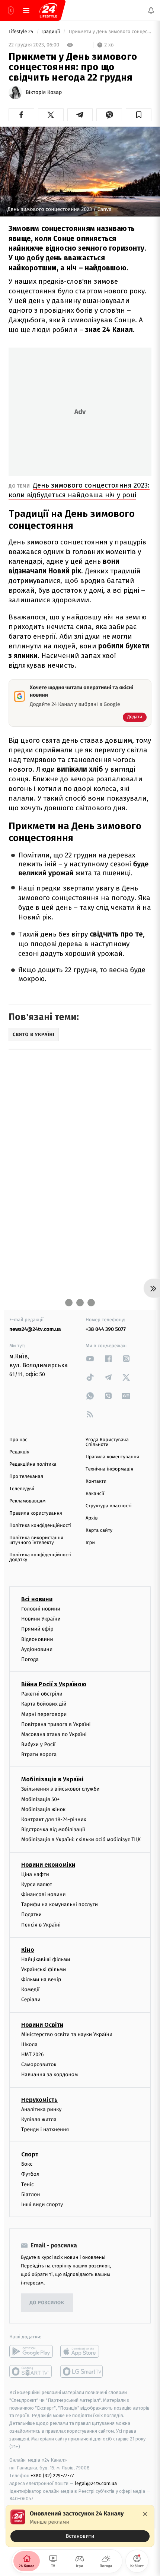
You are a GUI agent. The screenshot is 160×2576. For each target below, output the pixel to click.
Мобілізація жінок (43, 1809)
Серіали (31, 1999)
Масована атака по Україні (54, 1734)
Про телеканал (26, 1477)
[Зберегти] (139, 115)
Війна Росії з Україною (54, 1684)
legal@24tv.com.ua (96, 2483)
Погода (30, 1659)
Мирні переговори (44, 1714)
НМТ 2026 (33, 2054)
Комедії (30, 1989)
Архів (92, 1518)
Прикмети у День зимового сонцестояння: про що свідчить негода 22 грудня (109, 32)
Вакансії (95, 1494)
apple (82, 2351)
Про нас (18, 1440)
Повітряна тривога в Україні (56, 1724)
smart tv (31, 2371)
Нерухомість (39, 2099)
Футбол (30, 2174)
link (90, 1359)
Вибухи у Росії (38, 1744)
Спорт (30, 2154)
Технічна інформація (109, 1469)
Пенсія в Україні (41, 1924)
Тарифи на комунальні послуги (60, 1904)
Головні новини (41, 1609)
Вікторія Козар (44, 92)
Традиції (51, 32)
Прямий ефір (37, 1629)
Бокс (27, 2164)
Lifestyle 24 (22, 32)
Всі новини (37, 1599)
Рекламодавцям (27, 1501)
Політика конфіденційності (40, 1526)
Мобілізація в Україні (52, 1779)
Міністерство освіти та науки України (67, 2034)
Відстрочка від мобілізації (53, 1829)
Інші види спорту (42, 2204)
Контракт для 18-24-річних (54, 1819)
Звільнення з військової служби (60, 1789)
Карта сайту (99, 1530)
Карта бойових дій (44, 1704)
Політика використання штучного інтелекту (36, 1540)
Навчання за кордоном (49, 2075)
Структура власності (109, 1506)
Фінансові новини (44, 1894)
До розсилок (47, 2303)
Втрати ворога (39, 1754)
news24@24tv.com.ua (35, 1329)
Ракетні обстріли (42, 1694)
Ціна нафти (35, 1874)
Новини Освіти (42, 2024)
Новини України (41, 1619)
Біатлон (31, 2194)
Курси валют (37, 1884)
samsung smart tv (82, 2371)
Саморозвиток (39, 2064)
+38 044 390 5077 (106, 1329)
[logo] (48, 10)
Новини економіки (48, 1864)
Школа (29, 2044)
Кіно (28, 1950)
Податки (31, 1914)
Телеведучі (22, 1489)
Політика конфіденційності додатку (40, 1557)
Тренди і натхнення (45, 2129)
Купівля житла (39, 2119)
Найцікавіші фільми (46, 1959)
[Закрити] (145, 2514)
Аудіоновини (37, 1649)
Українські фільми (44, 1969)
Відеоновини (37, 1639)
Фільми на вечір (41, 1979)
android (31, 2351)
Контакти (96, 1481)
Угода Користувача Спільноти (107, 1442)
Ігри (90, 1543)
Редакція (19, 1452)
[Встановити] (80, 2526)
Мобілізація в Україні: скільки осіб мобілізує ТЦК (81, 1839)
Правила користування (36, 1513)
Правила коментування (112, 1457)
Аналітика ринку (41, 2109)
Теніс (28, 2184)
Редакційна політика (33, 1464)
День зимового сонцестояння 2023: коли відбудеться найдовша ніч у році (79, 490)
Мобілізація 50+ (40, 1799)
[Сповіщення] (151, 10)
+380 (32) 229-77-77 (52, 2476)
